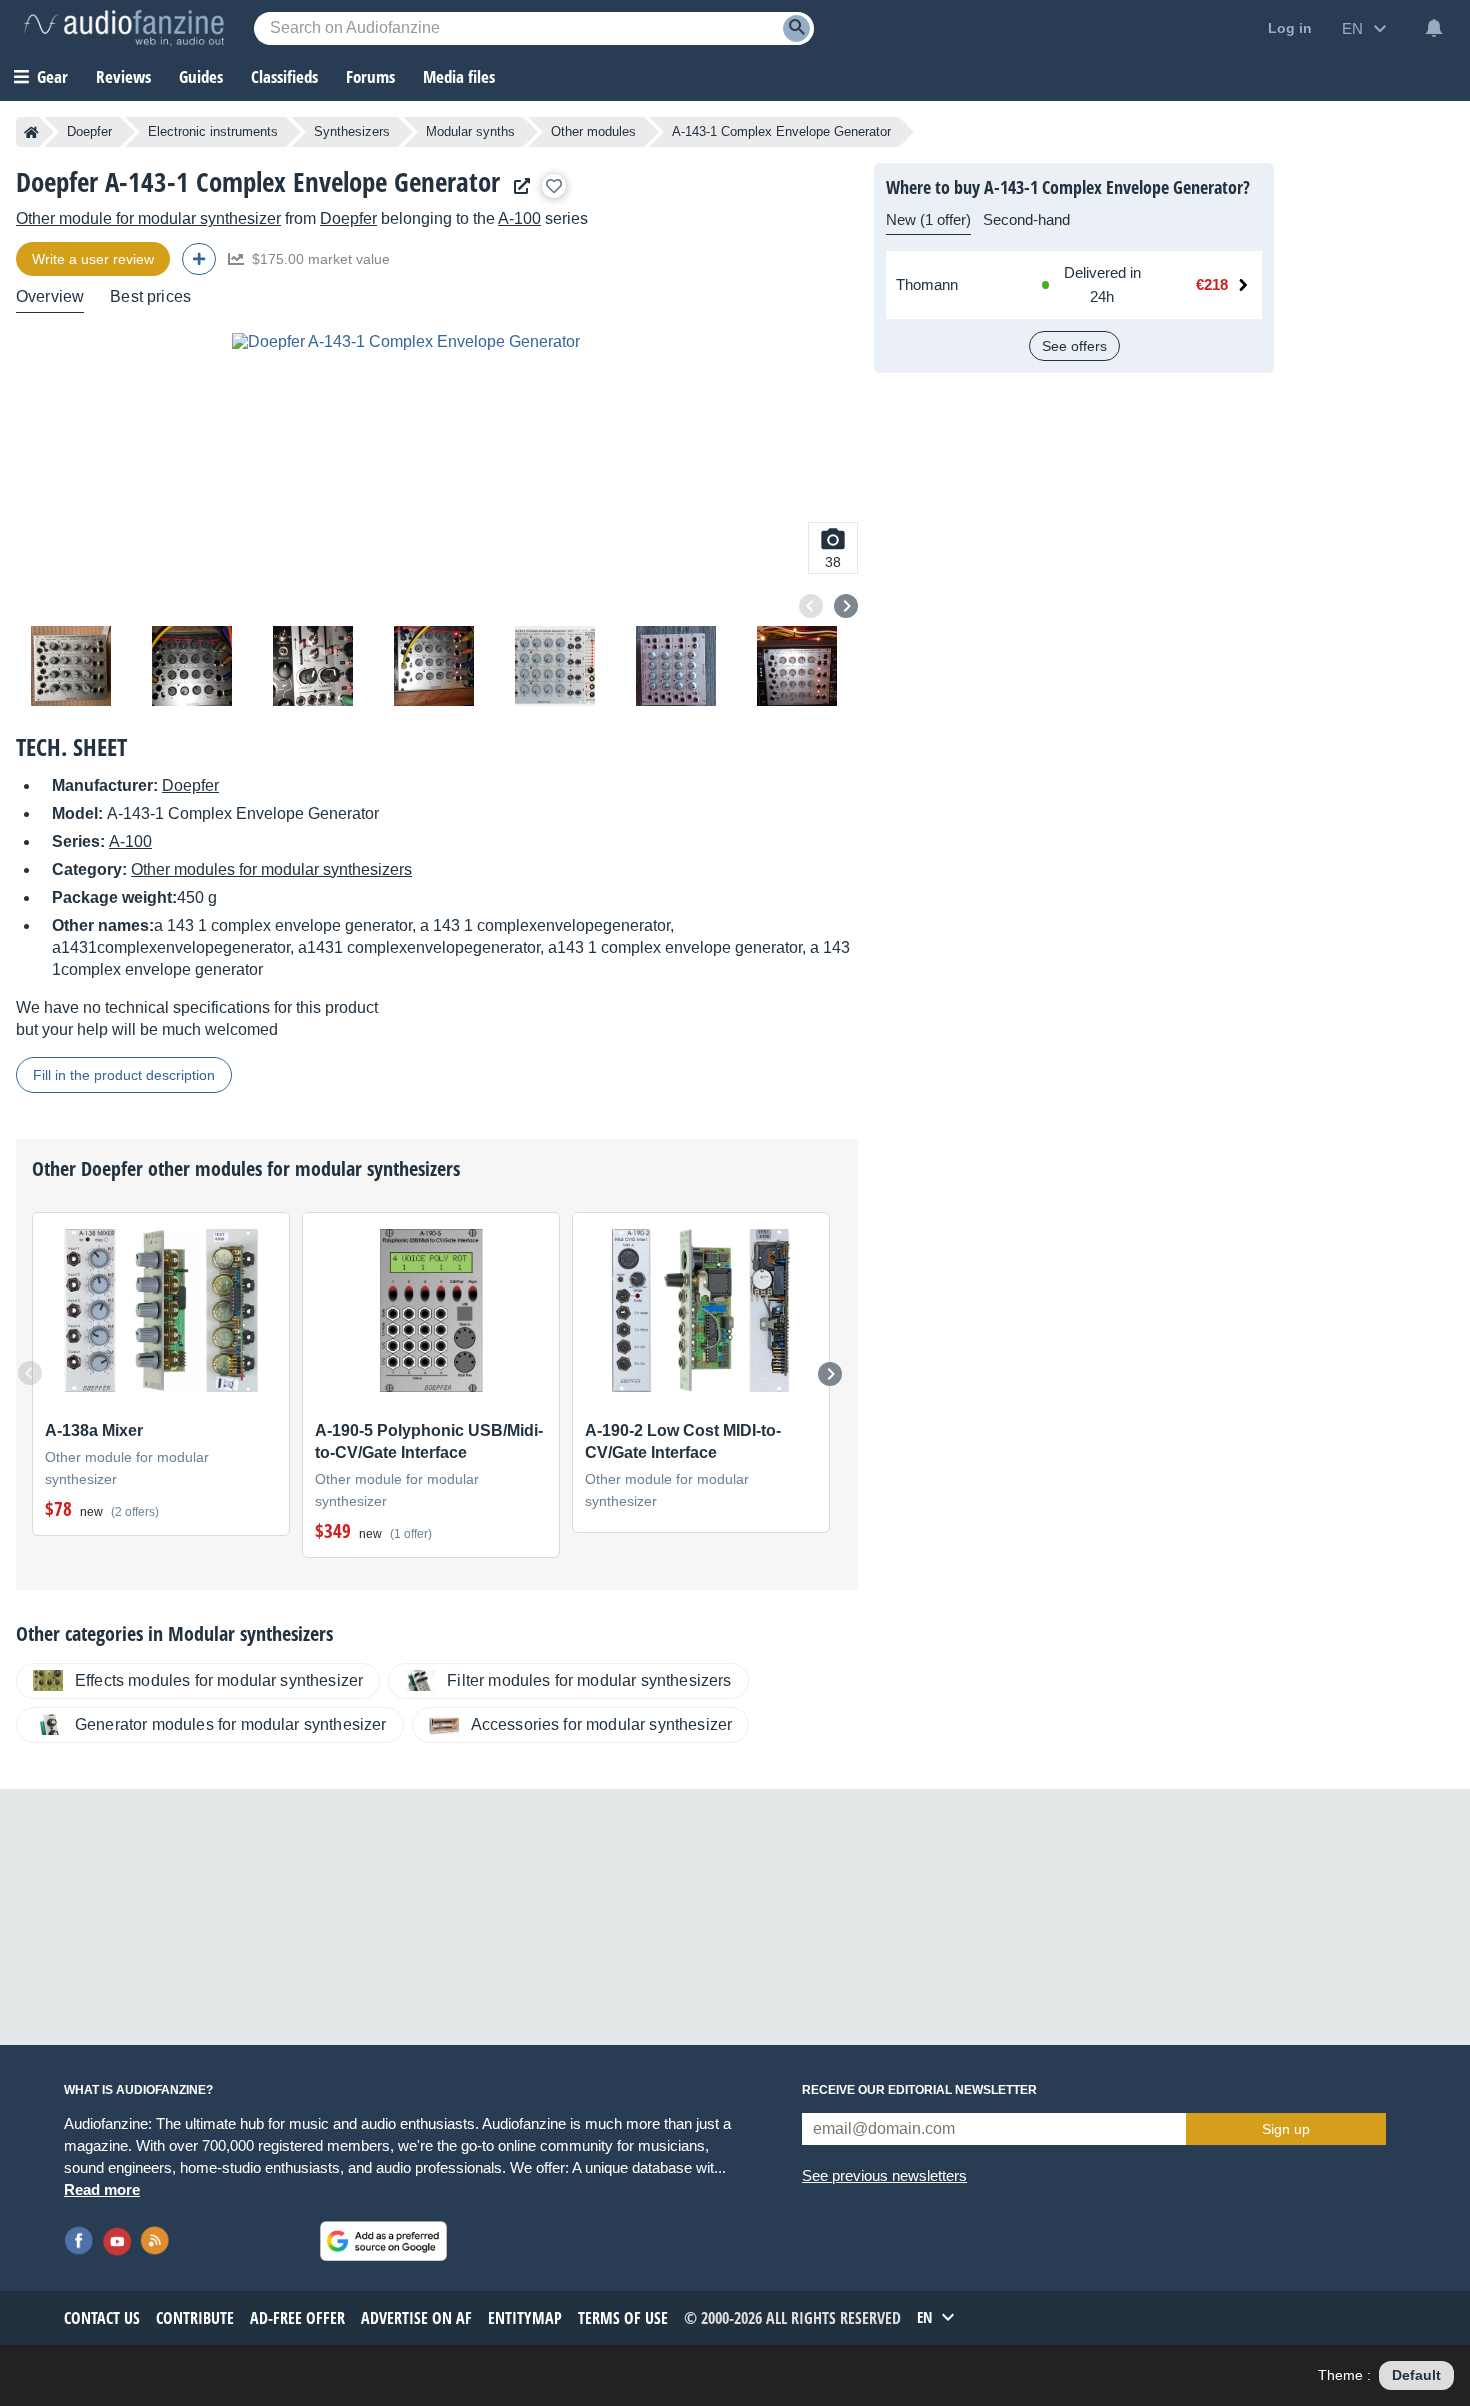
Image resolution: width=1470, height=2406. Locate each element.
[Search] (796, 28)
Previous (811, 606)
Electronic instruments (213, 131)
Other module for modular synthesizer (148, 218)
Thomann (927, 284)
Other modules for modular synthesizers (271, 869)
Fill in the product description (124, 1075)
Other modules (593, 131)
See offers (1074, 346)
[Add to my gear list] (554, 186)
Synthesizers (352, 131)
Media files (459, 76)
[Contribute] (199, 259)
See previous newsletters (884, 2175)
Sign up (1286, 2129)
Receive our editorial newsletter (919, 2090)
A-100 (519, 218)
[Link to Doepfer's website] (517, 186)
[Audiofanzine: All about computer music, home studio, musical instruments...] (124, 28)
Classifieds (284, 76)
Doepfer (89, 131)
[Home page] (31, 132)
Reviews (123, 76)
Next (846, 606)
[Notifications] (1434, 28)
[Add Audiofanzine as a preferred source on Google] (383, 2241)
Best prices (150, 296)
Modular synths (470, 131)
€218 (1212, 284)
